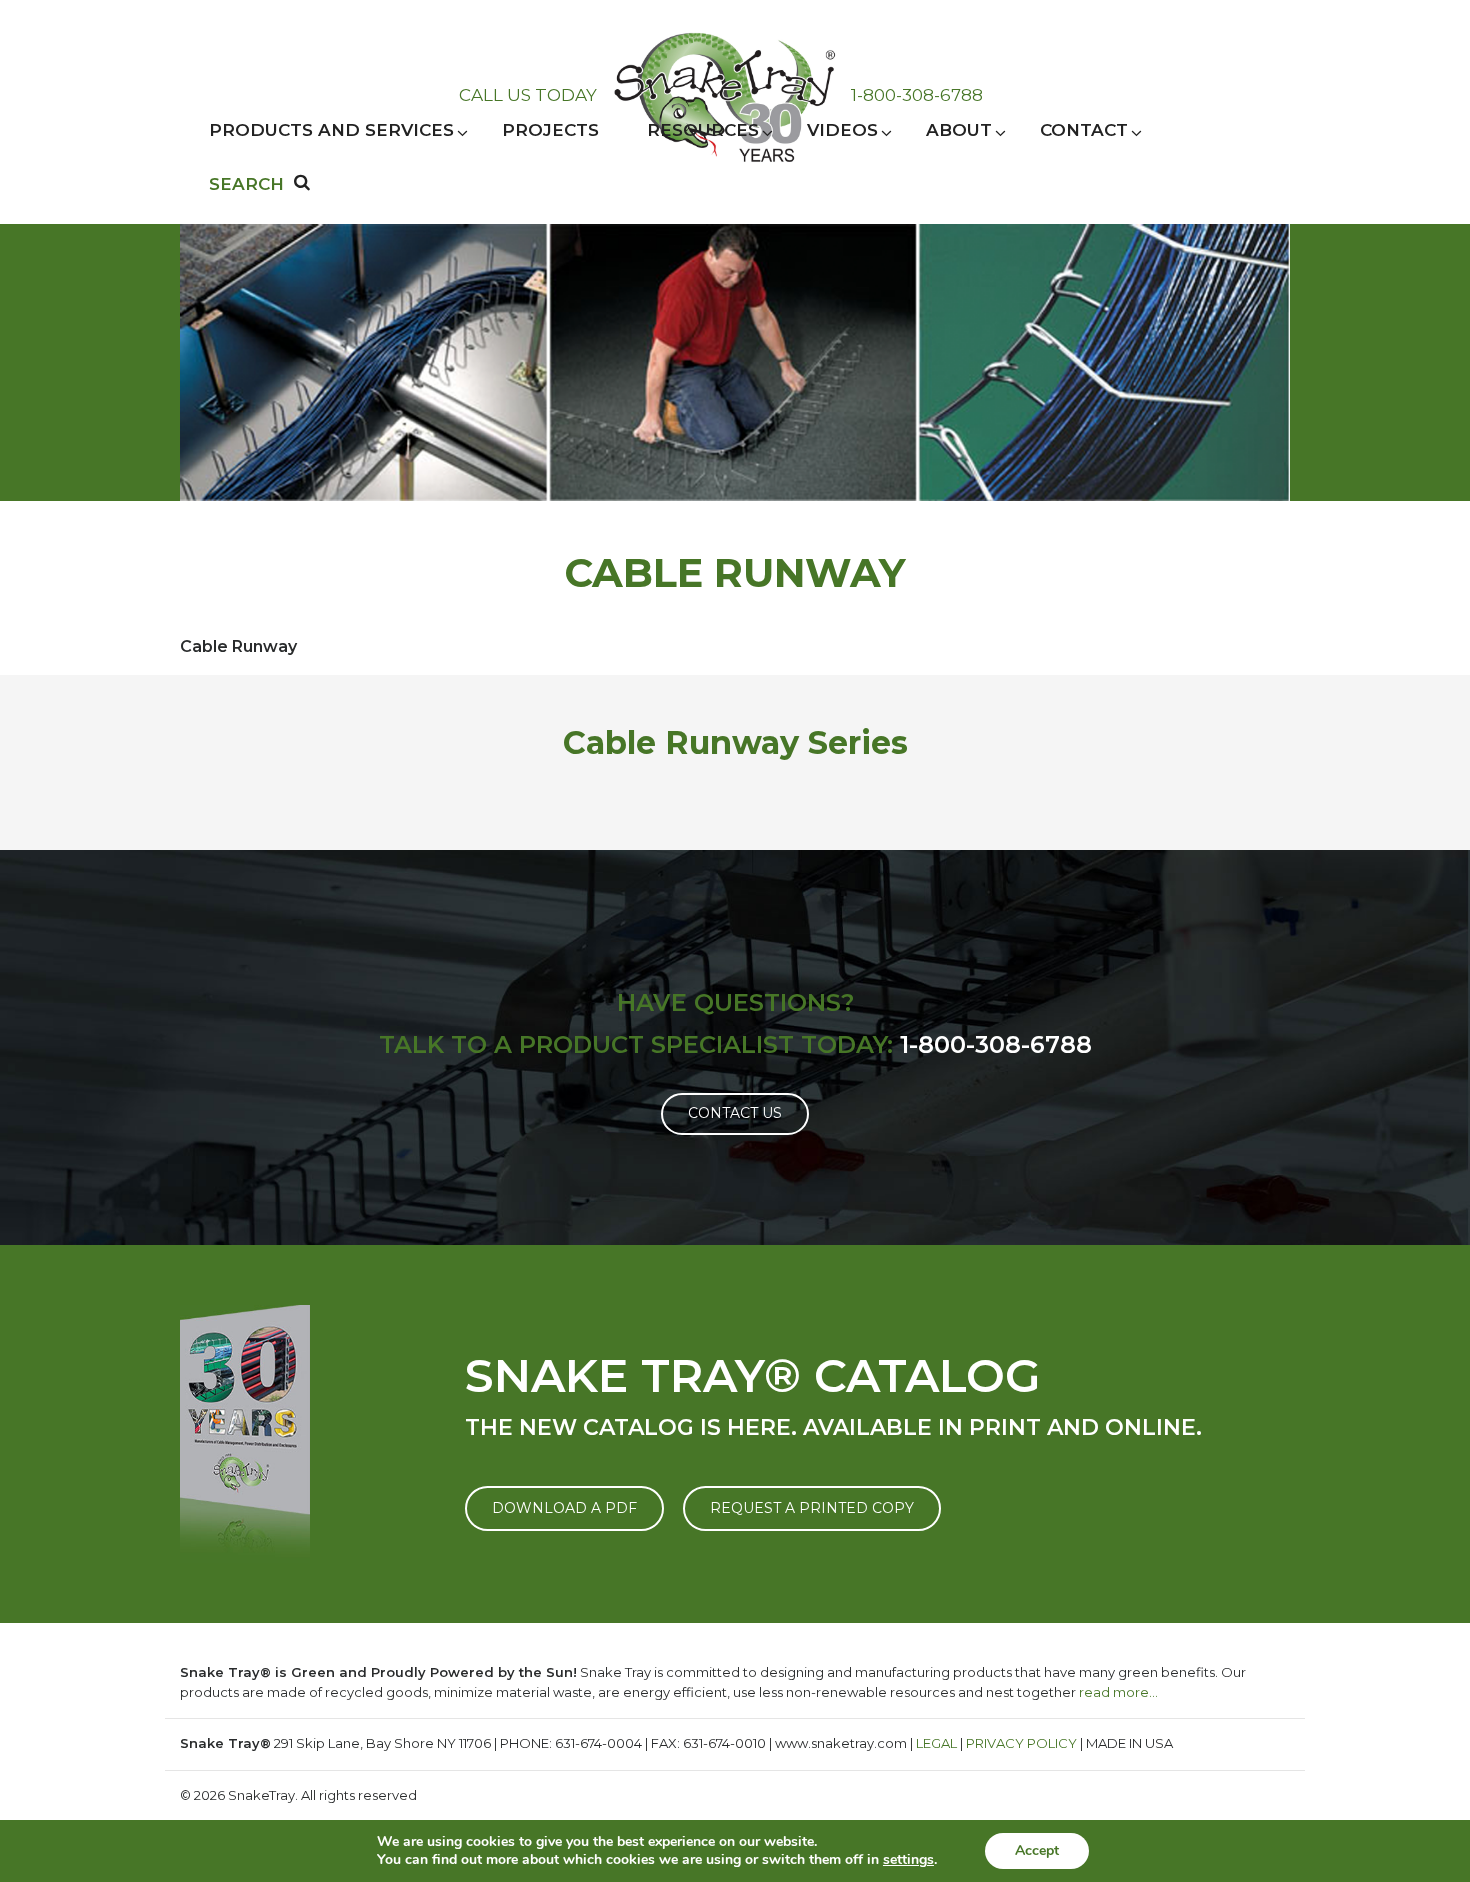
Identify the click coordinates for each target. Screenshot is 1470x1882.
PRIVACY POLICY (1021, 1743)
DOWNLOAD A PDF (564, 1508)
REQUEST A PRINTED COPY (812, 1508)
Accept (1037, 1850)
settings (908, 1860)
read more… (1118, 1692)
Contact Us (735, 1113)
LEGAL (936, 1743)
